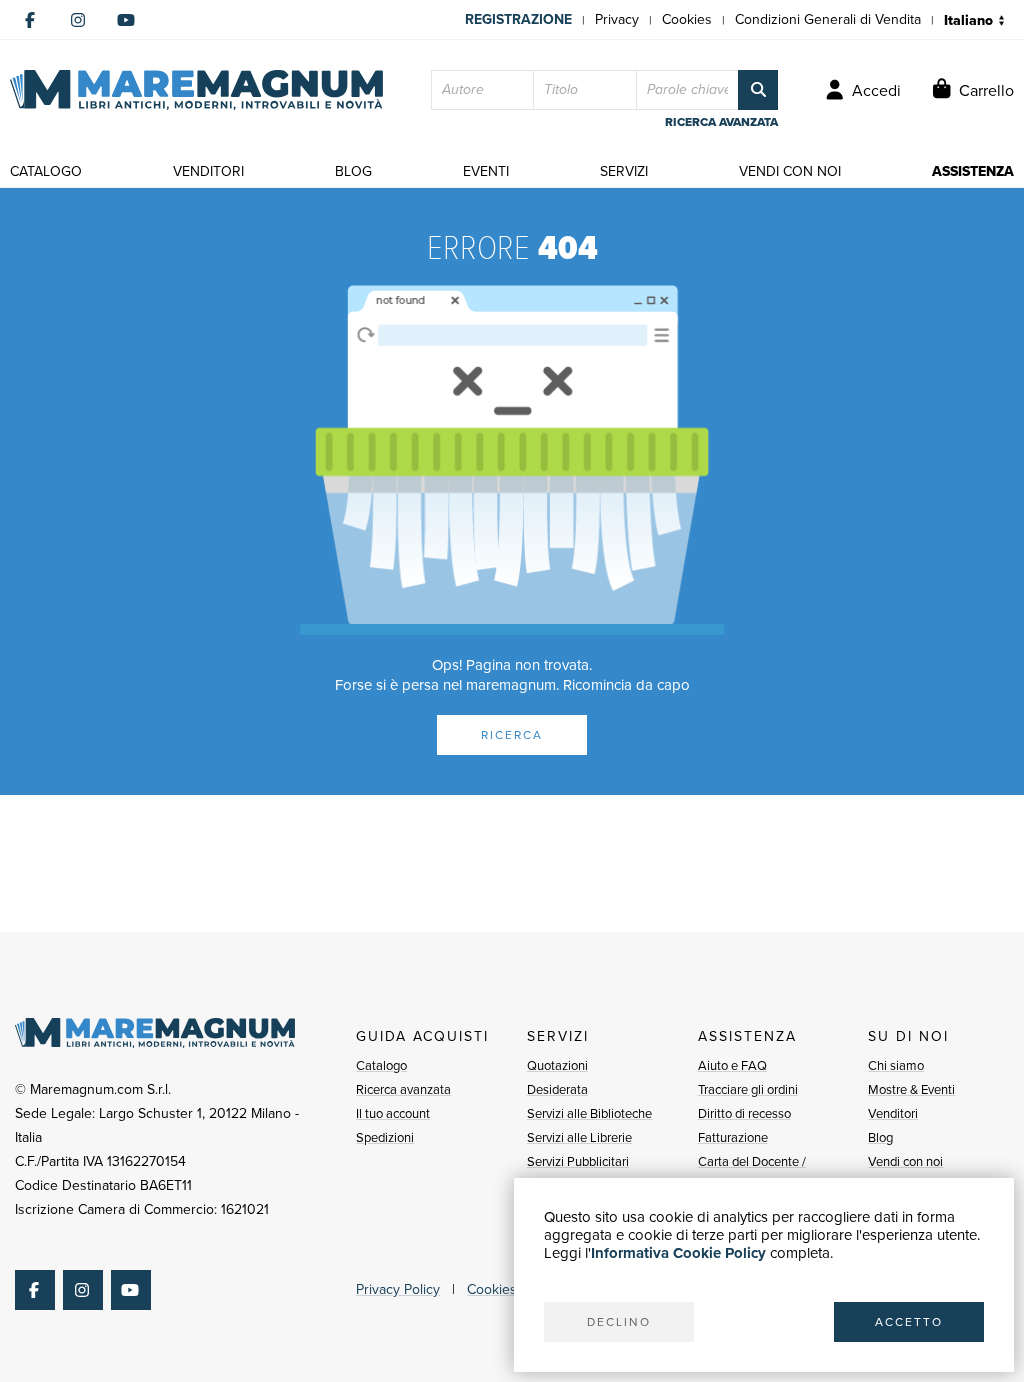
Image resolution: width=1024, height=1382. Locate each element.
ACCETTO (909, 1322)
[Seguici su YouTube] (126, 20)
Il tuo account (393, 1113)
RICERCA (512, 735)
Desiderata (557, 1089)
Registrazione (518, 19)
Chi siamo (896, 1065)
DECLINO (619, 1322)
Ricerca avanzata (403, 1089)
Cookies (687, 19)
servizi (624, 171)
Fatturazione (733, 1137)
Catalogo (381, 1065)
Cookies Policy (512, 1289)
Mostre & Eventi (911, 1089)
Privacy (617, 19)
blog (353, 171)
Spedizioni (385, 1137)
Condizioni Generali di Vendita (828, 19)
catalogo (46, 171)
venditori (208, 171)
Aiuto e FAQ (732, 1065)
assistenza (973, 171)
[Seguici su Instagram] (78, 20)
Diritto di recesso (744, 1113)
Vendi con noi (905, 1161)
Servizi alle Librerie (579, 1137)
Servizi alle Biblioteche (589, 1113)
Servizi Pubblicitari (578, 1161)
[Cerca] (758, 90)
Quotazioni (557, 1065)
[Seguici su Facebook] (30, 20)
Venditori (893, 1113)
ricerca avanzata (721, 122)
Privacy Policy (398, 1289)
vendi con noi (790, 171)
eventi (486, 171)
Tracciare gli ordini (748, 1089)
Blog (880, 1137)
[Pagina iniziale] (196, 90)
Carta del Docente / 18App (752, 1173)
